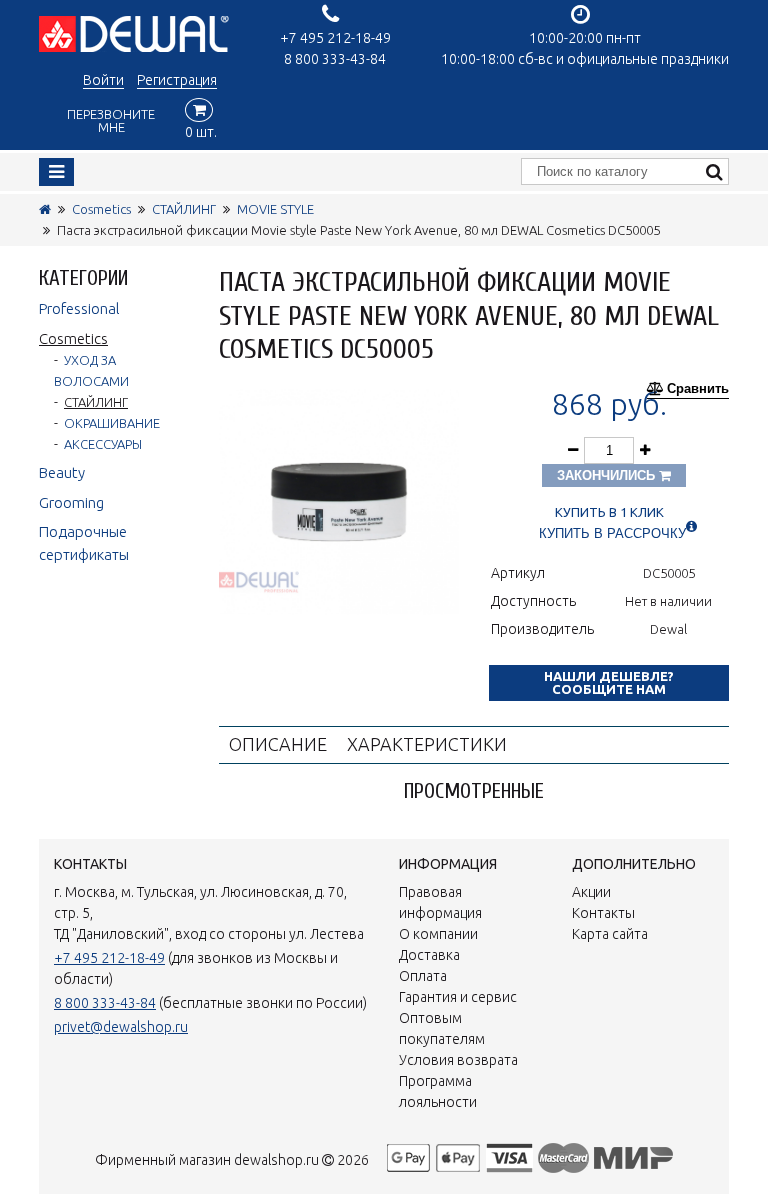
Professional (79, 308)
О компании (438, 934)
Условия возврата (458, 1060)
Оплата (423, 976)
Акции (591, 892)
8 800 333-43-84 (335, 59)
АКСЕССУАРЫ (103, 444)
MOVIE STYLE (275, 209)
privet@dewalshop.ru (121, 1027)
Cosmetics (101, 209)
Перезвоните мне (111, 120)
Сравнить (698, 389)
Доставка (429, 955)
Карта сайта (610, 934)
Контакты (603, 913)
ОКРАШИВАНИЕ (112, 423)
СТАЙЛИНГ (184, 209)
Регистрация (177, 80)
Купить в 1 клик (609, 512)
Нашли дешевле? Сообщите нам (609, 682)
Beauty (62, 472)
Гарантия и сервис (458, 997)
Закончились (608, 475)
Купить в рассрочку (612, 533)
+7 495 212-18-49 (335, 38)
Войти (103, 80)
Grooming (71, 502)
